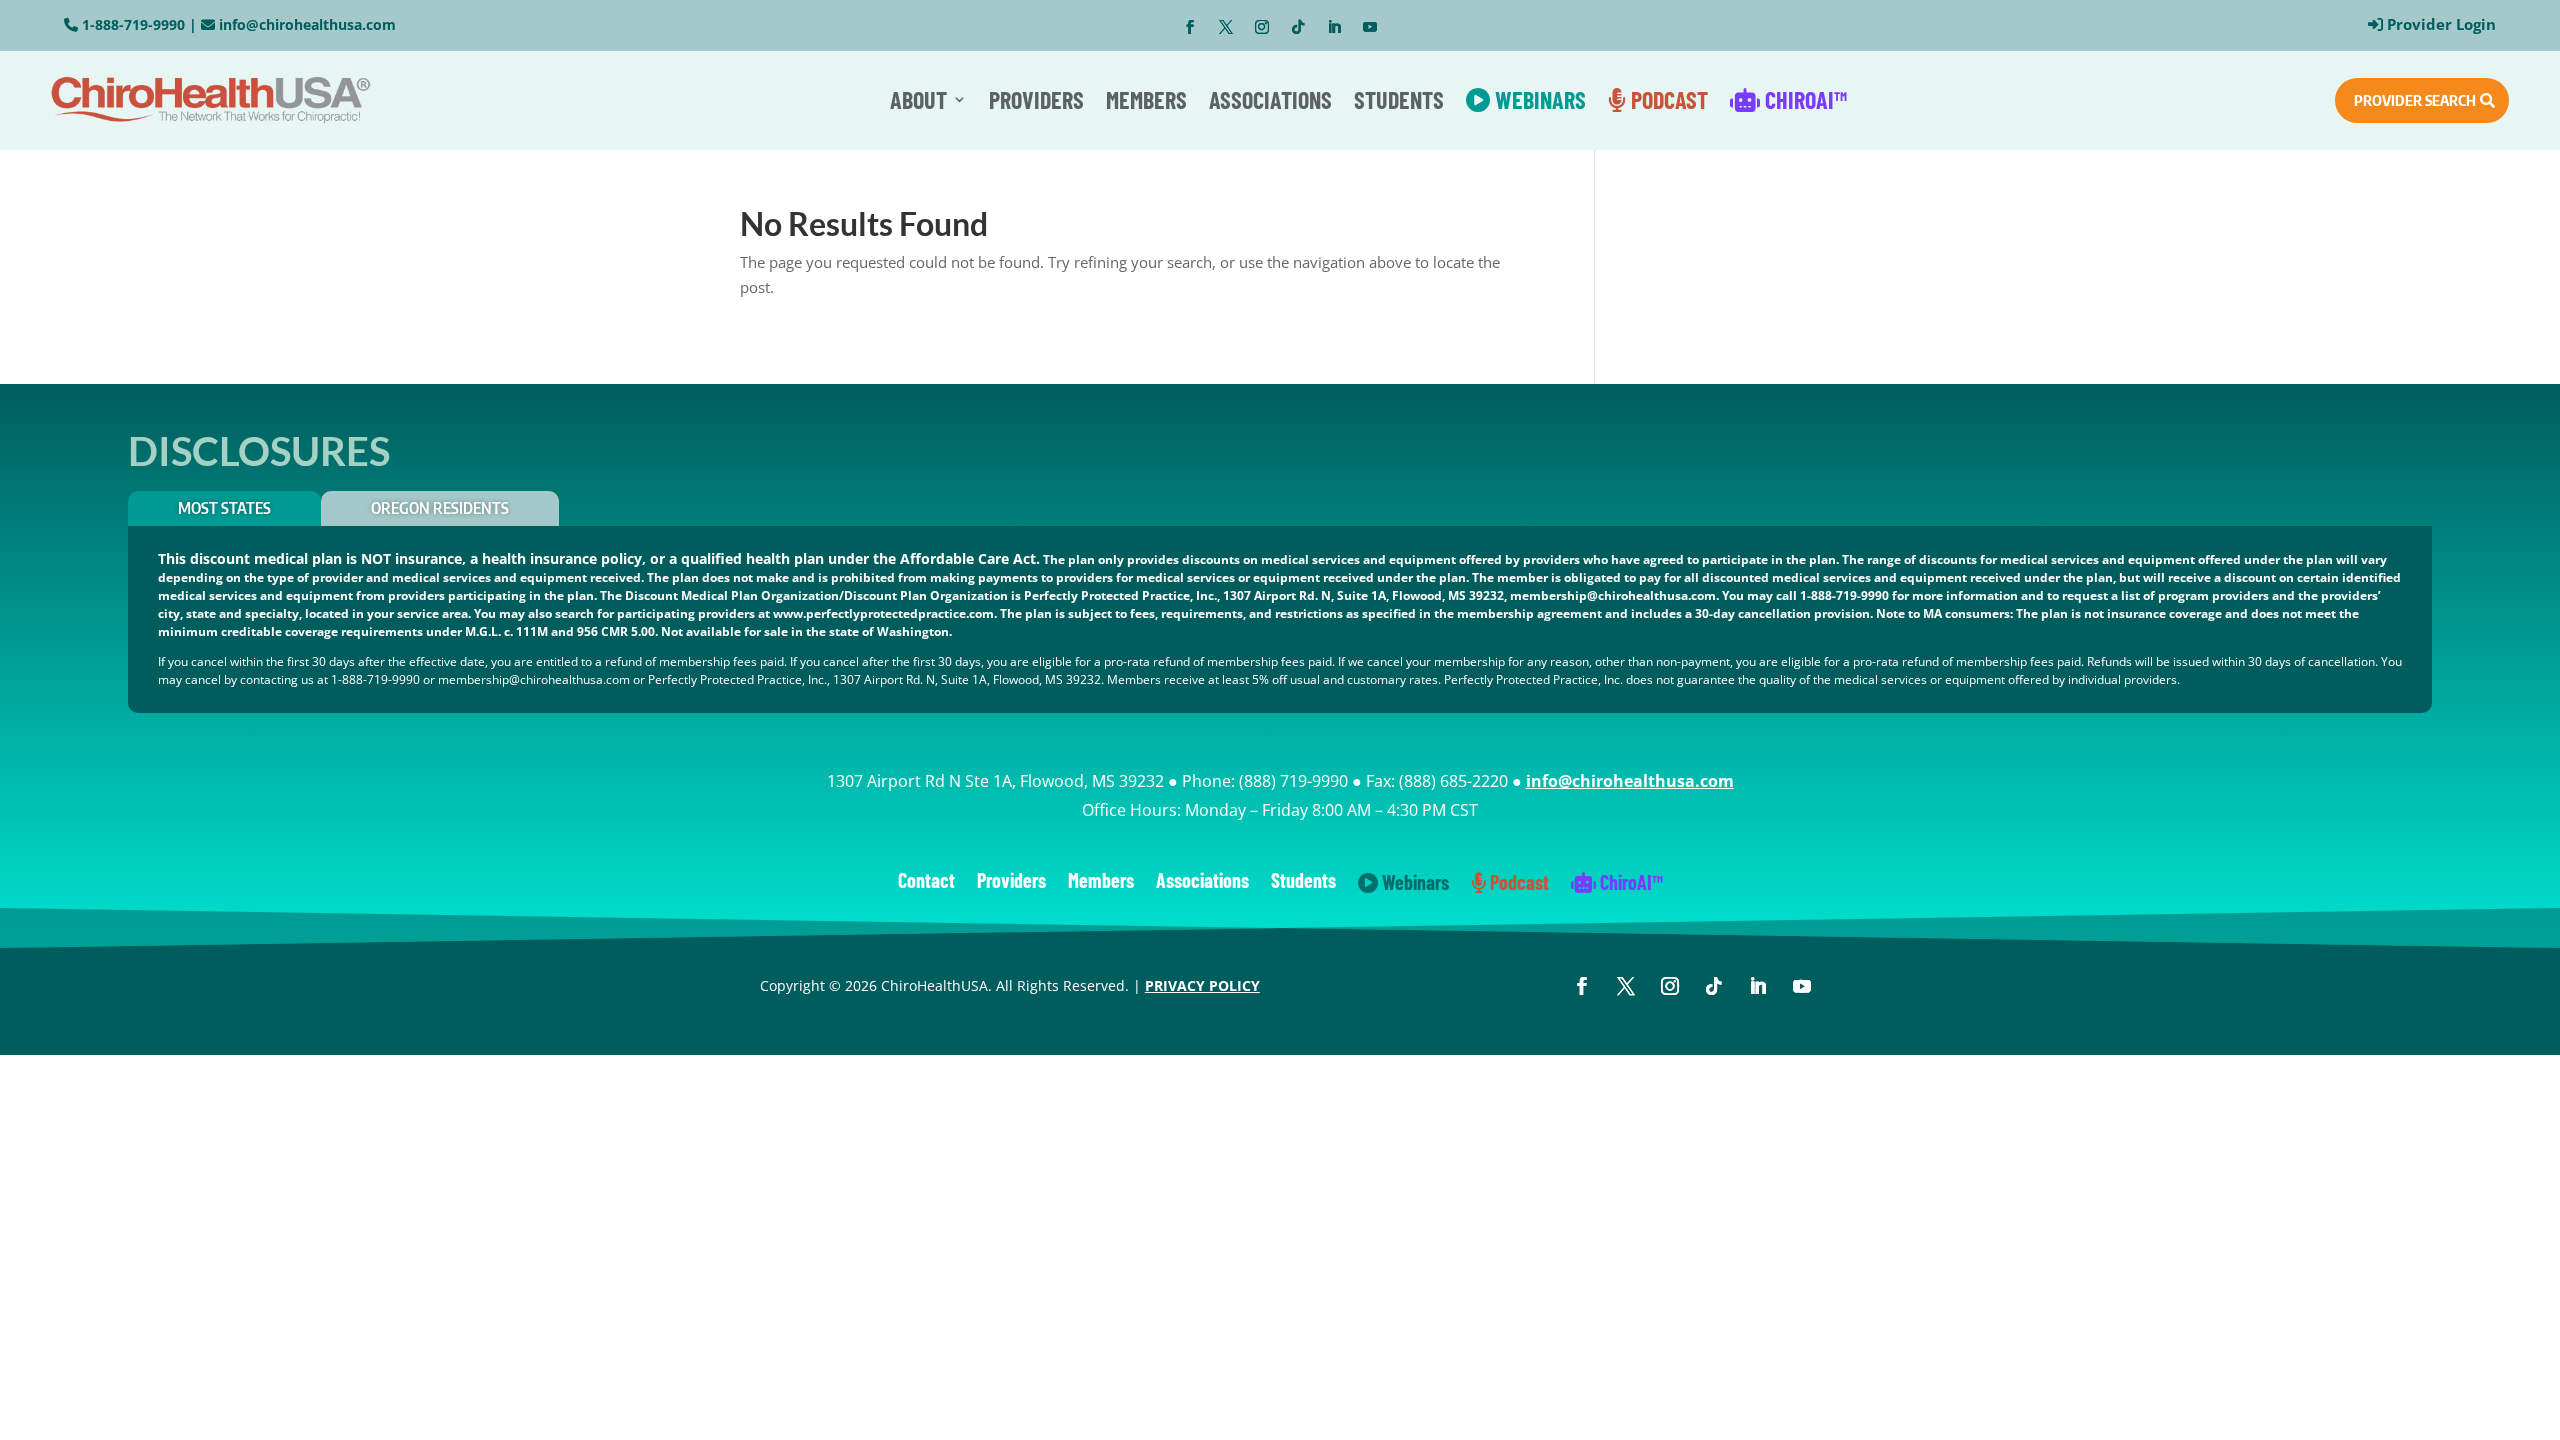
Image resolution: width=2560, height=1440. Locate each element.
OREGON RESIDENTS (440, 508)
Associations (1270, 99)
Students (1399, 99)
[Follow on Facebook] (1190, 27)
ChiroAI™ (1803, 99)
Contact (926, 882)
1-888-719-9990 (133, 24)
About (918, 99)
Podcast (1667, 99)
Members (1146, 99)
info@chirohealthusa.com (307, 24)
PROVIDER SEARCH (2415, 100)
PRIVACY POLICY (1202, 985)
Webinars (1538, 99)
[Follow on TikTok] (1298, 27)
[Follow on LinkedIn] (1334, 27)
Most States (224, 508)
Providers (1036, 99)
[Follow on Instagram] (1262, 27)
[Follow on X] (1226, 27)
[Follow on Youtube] (1370, 27)
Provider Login (2441, 24)
